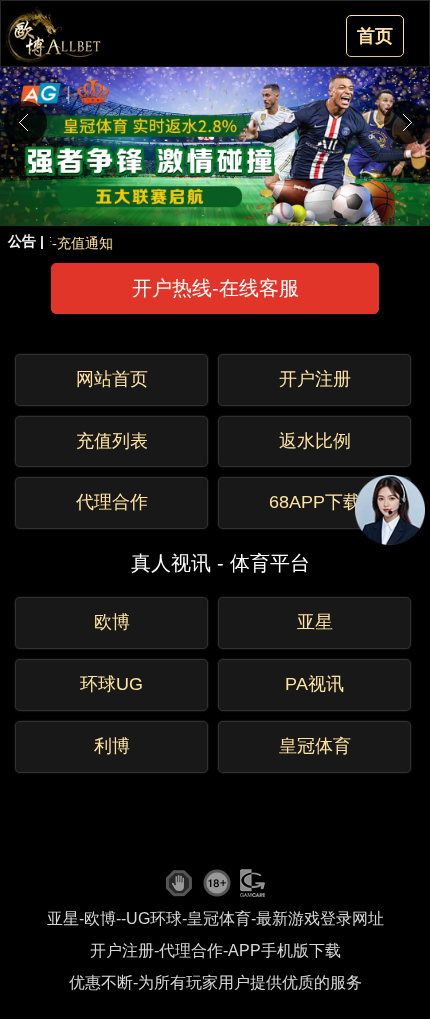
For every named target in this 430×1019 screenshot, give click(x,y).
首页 (375, 36)
